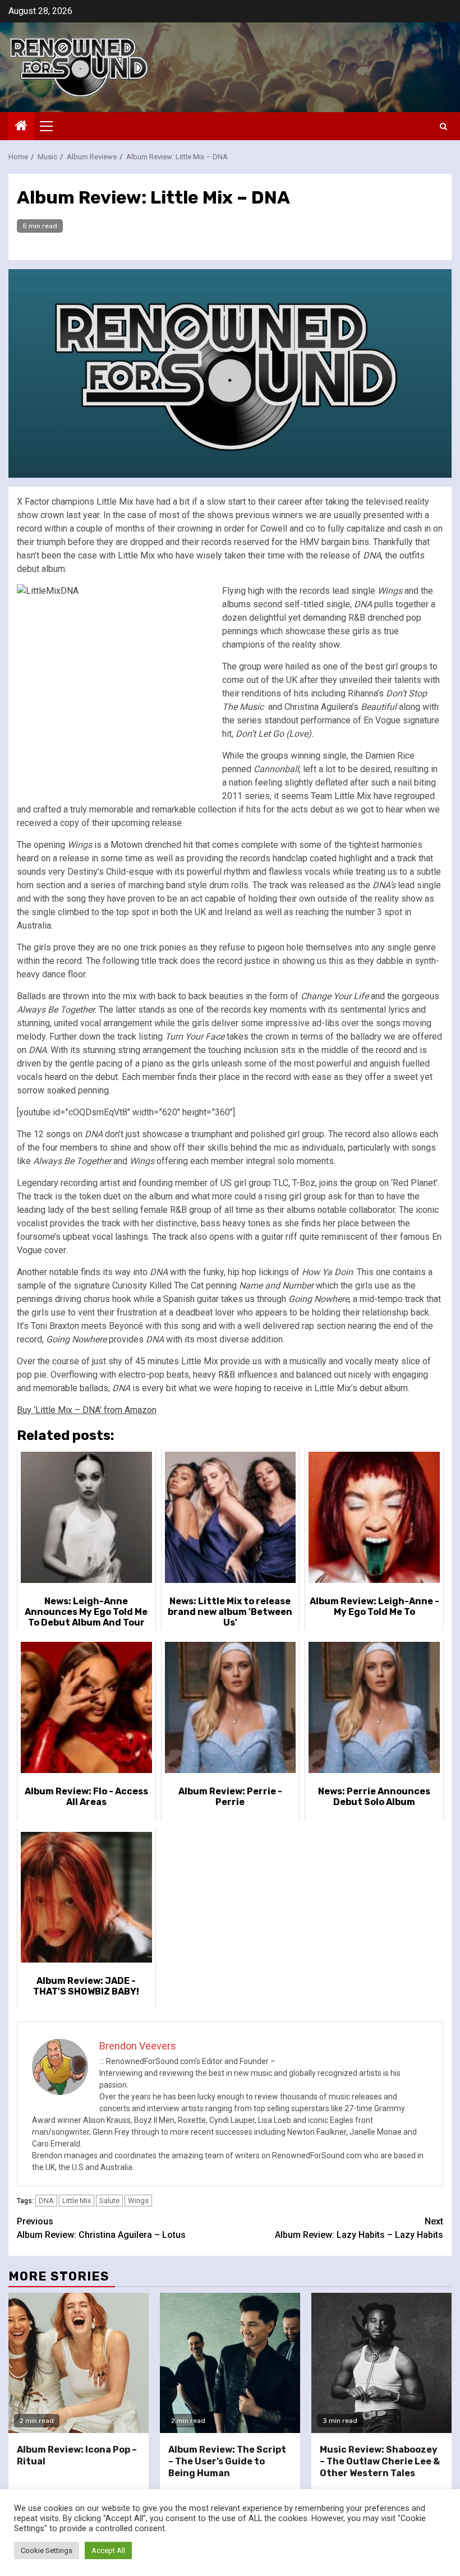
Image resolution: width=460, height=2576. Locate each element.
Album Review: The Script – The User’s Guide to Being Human (227, 2461)
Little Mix (77, 2201)
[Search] (443, 126)
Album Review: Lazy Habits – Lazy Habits (359, 2228)
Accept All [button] (108, 2550)
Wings (138, 2201)
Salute (109, 2201)
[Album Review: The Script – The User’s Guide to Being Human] (230, 2363)
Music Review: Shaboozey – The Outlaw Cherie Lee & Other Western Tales (380, 2461)
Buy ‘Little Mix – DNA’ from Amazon (87, 1410)
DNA (46, 2201)
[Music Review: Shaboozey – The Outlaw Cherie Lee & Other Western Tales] (381, 2363)
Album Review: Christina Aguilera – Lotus (101, 2228)
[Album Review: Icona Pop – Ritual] (79, 2363)
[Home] (21, 127)
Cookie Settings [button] (47, 2550)
